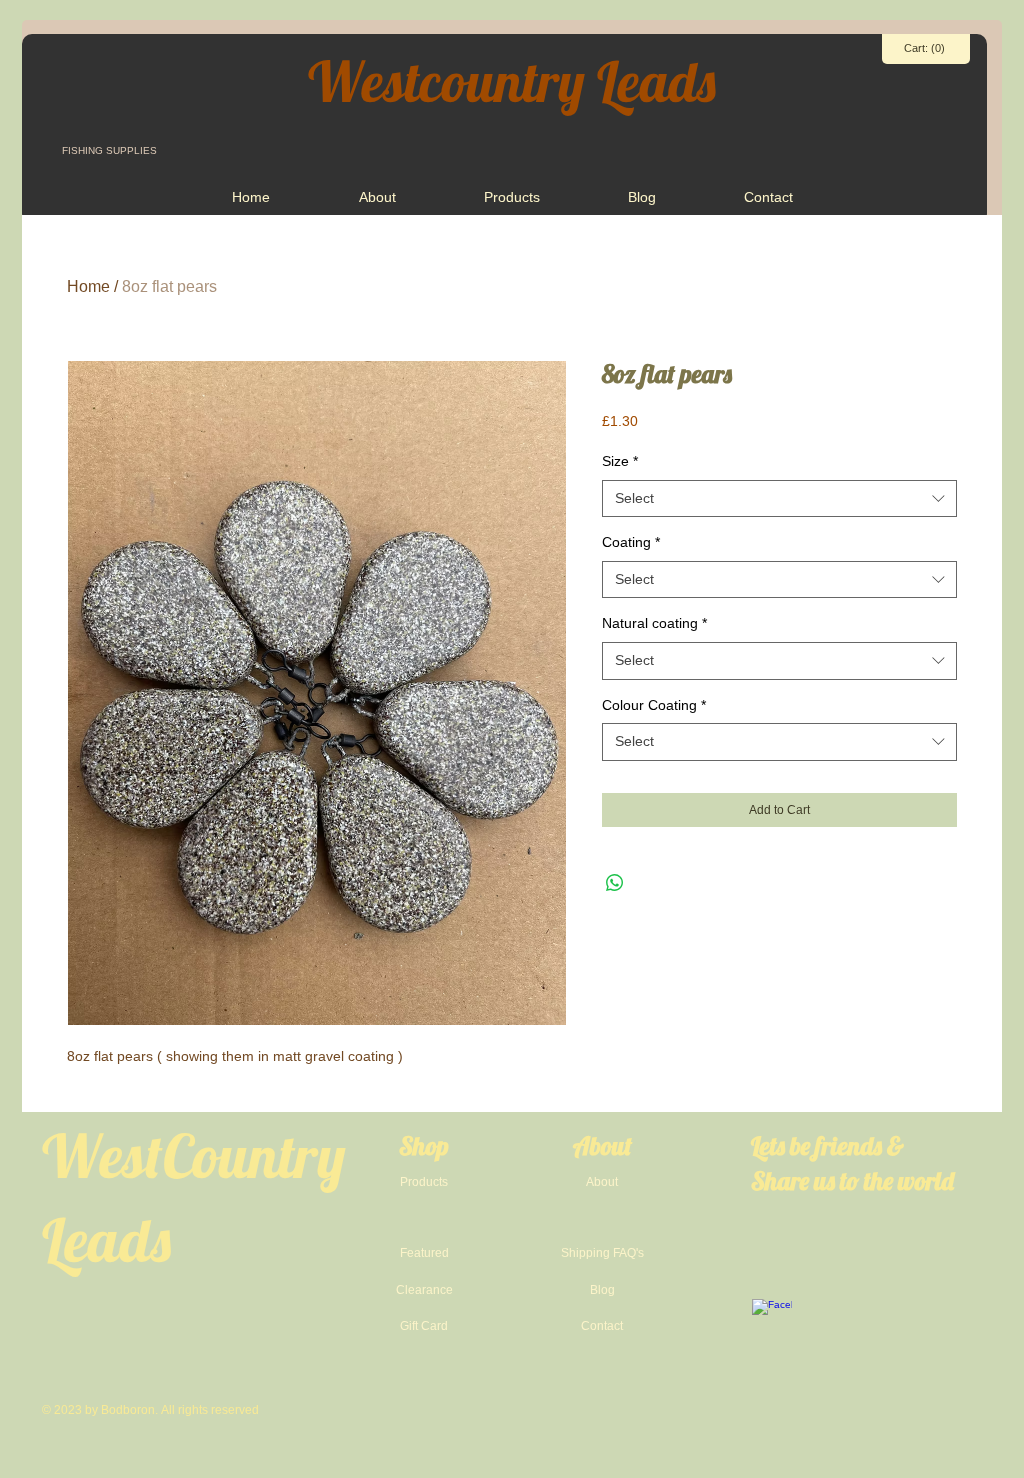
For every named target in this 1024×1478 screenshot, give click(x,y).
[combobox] (779, 499)
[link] (926, 48)
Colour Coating (654, 705)
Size (620, 461)
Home (88, 286)
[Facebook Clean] (772, 1319)
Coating (631, 542)
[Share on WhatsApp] (615, 883)
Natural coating (654, 623)
